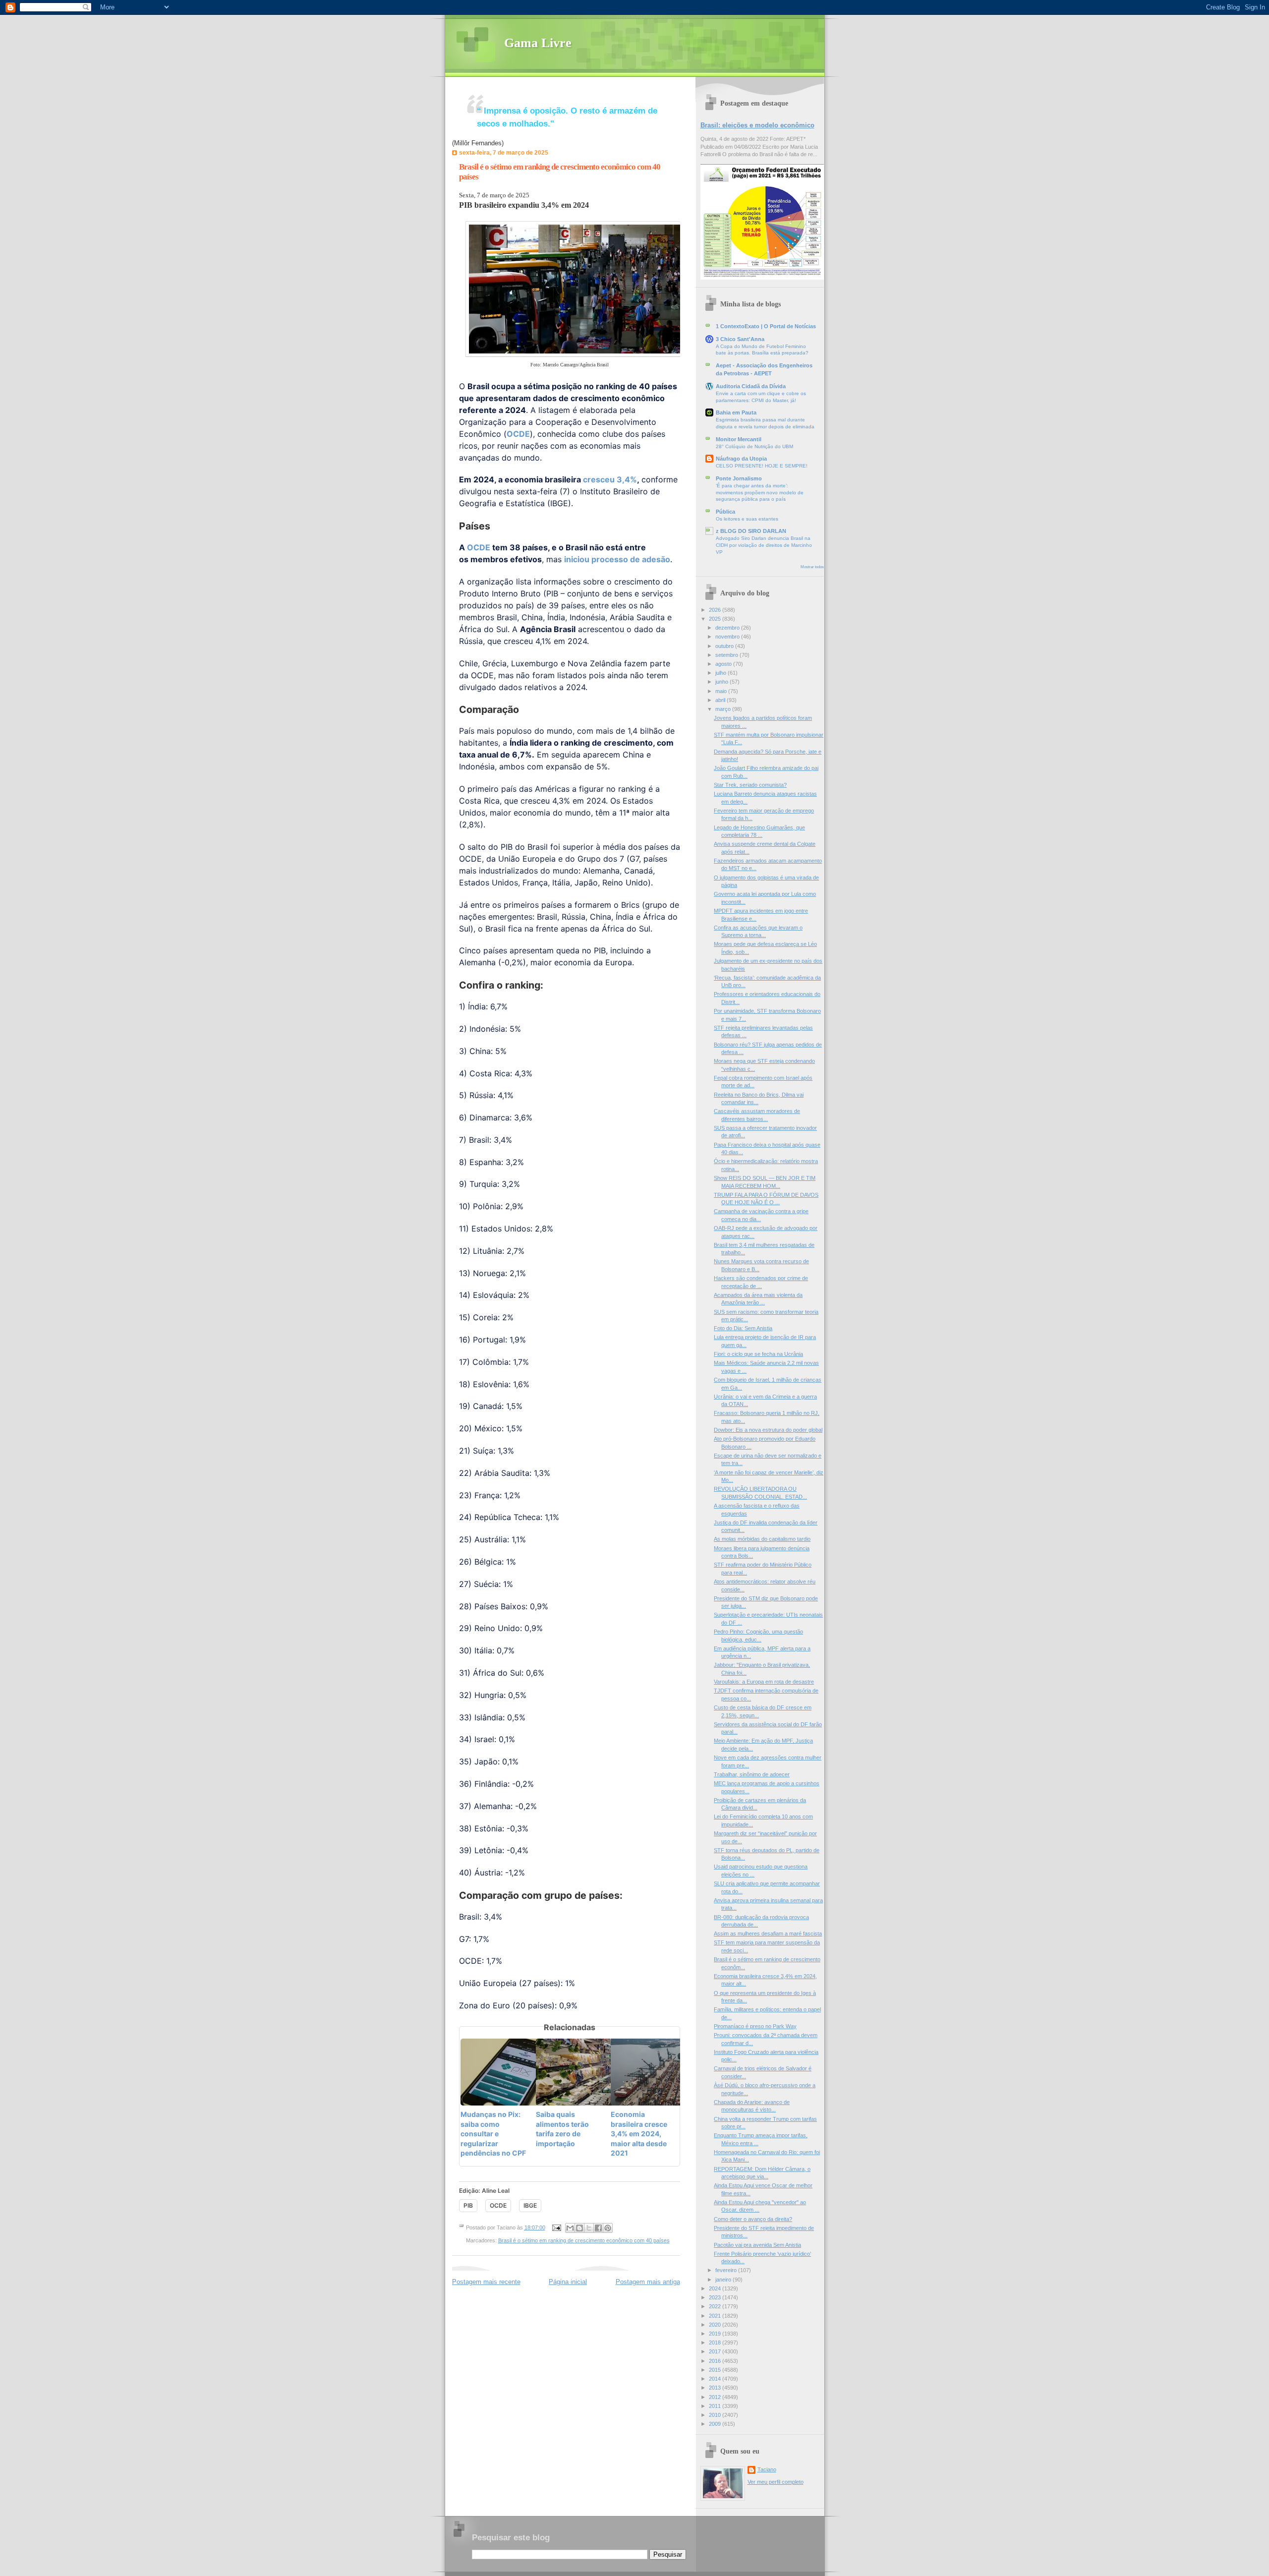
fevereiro (727, 2270)
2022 (716, 2306)
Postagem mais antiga (648, 2282)
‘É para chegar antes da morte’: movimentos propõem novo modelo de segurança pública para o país (760, 492)
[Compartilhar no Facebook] (598, 2228)
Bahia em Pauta (736, 412)
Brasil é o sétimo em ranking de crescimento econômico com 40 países (584, 2240)
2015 (716, 2370)
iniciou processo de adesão (617, 559)
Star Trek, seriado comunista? (750, 785)
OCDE (518, 434)
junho (722, 682)
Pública (725, 512)
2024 (716, 2288)
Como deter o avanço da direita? (753, 2219)
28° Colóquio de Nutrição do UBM (754, 446)
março (724, 709)
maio (722, 691)
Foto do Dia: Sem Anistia (743, 1328)
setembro (727, 655)
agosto (724, 664)
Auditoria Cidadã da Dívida (751, 386)
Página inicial (568, 2282)
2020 (716, 2325)
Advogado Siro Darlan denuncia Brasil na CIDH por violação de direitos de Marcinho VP (764, 545)
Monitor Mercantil (739, 439)
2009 (716, 2424)
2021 (716, 2316)
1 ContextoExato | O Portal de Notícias (766, 326)
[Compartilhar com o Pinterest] (608, 2228)
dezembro (728, 628)
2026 (716, 610)
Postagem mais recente (486, 2282)
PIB (468, 2205)
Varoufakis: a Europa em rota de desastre (764, 1682)
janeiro (724, 2280)
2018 (716, 2342)
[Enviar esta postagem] (556, 2227)
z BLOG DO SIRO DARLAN (751, 531)
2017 (716, 2351)
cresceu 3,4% (610, 479)
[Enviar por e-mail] (570, 2228)
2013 (716, 2388)
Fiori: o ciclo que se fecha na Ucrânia (758, 1354)
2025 (716, 619)
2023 (716, 2297)
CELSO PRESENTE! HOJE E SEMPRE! (762, 466)
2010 (716, 2415)
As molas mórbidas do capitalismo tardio (762, 1539)
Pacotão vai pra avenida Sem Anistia (757, 2245)
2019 (716, 2334)
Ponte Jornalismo (739, 478)
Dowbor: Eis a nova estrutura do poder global (768, 1430)
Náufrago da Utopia (741, 459)
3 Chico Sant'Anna (740, 339)
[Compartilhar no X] (589, 2228)
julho (721, 673)
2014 (716, 2379)
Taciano (767, 2469)
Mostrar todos (812, 567)
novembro (728, 637)
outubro (725, 646)
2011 (716, 2406)
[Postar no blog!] (579, 2228)
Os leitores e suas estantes (747, 519)
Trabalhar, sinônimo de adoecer (752, 1774)
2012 (716, 2397)
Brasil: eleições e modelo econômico (757, 125)
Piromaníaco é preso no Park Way (755, 2026)
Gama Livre (538, 43)
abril (721, 700)
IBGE (530, 2205)
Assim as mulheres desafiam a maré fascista (768, 1933)
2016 (716, 2361)
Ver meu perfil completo (776, 2482)
